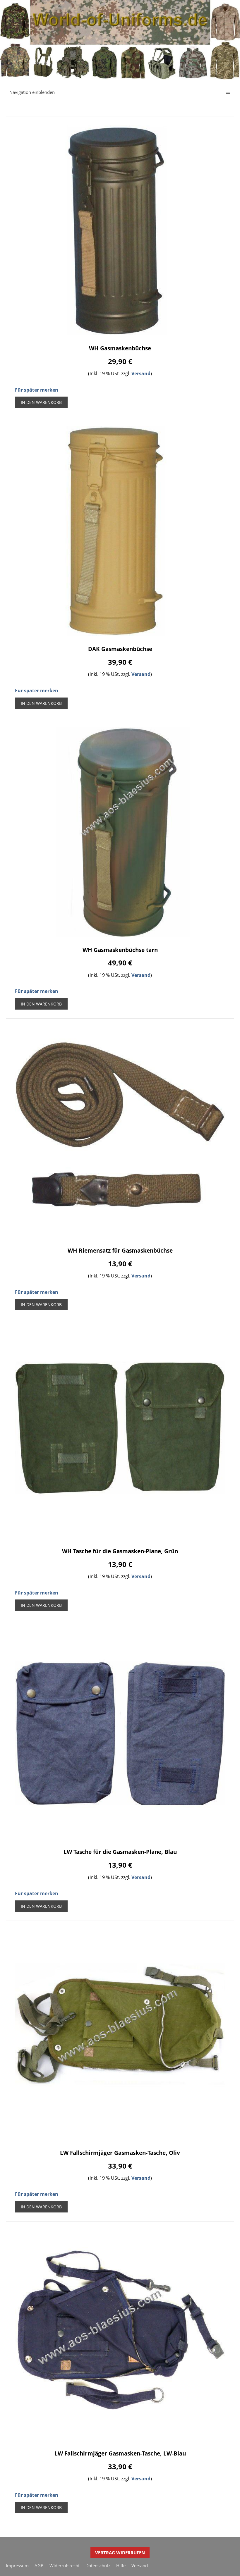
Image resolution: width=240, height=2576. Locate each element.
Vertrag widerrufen (120, 2553)
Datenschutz (98, 2565)
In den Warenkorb (41, 402)
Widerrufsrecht (65, 2565)
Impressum (17, 2565)
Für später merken (37, 390)
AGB (39, 2565)
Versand (141, 373)
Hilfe (121, 2565)
